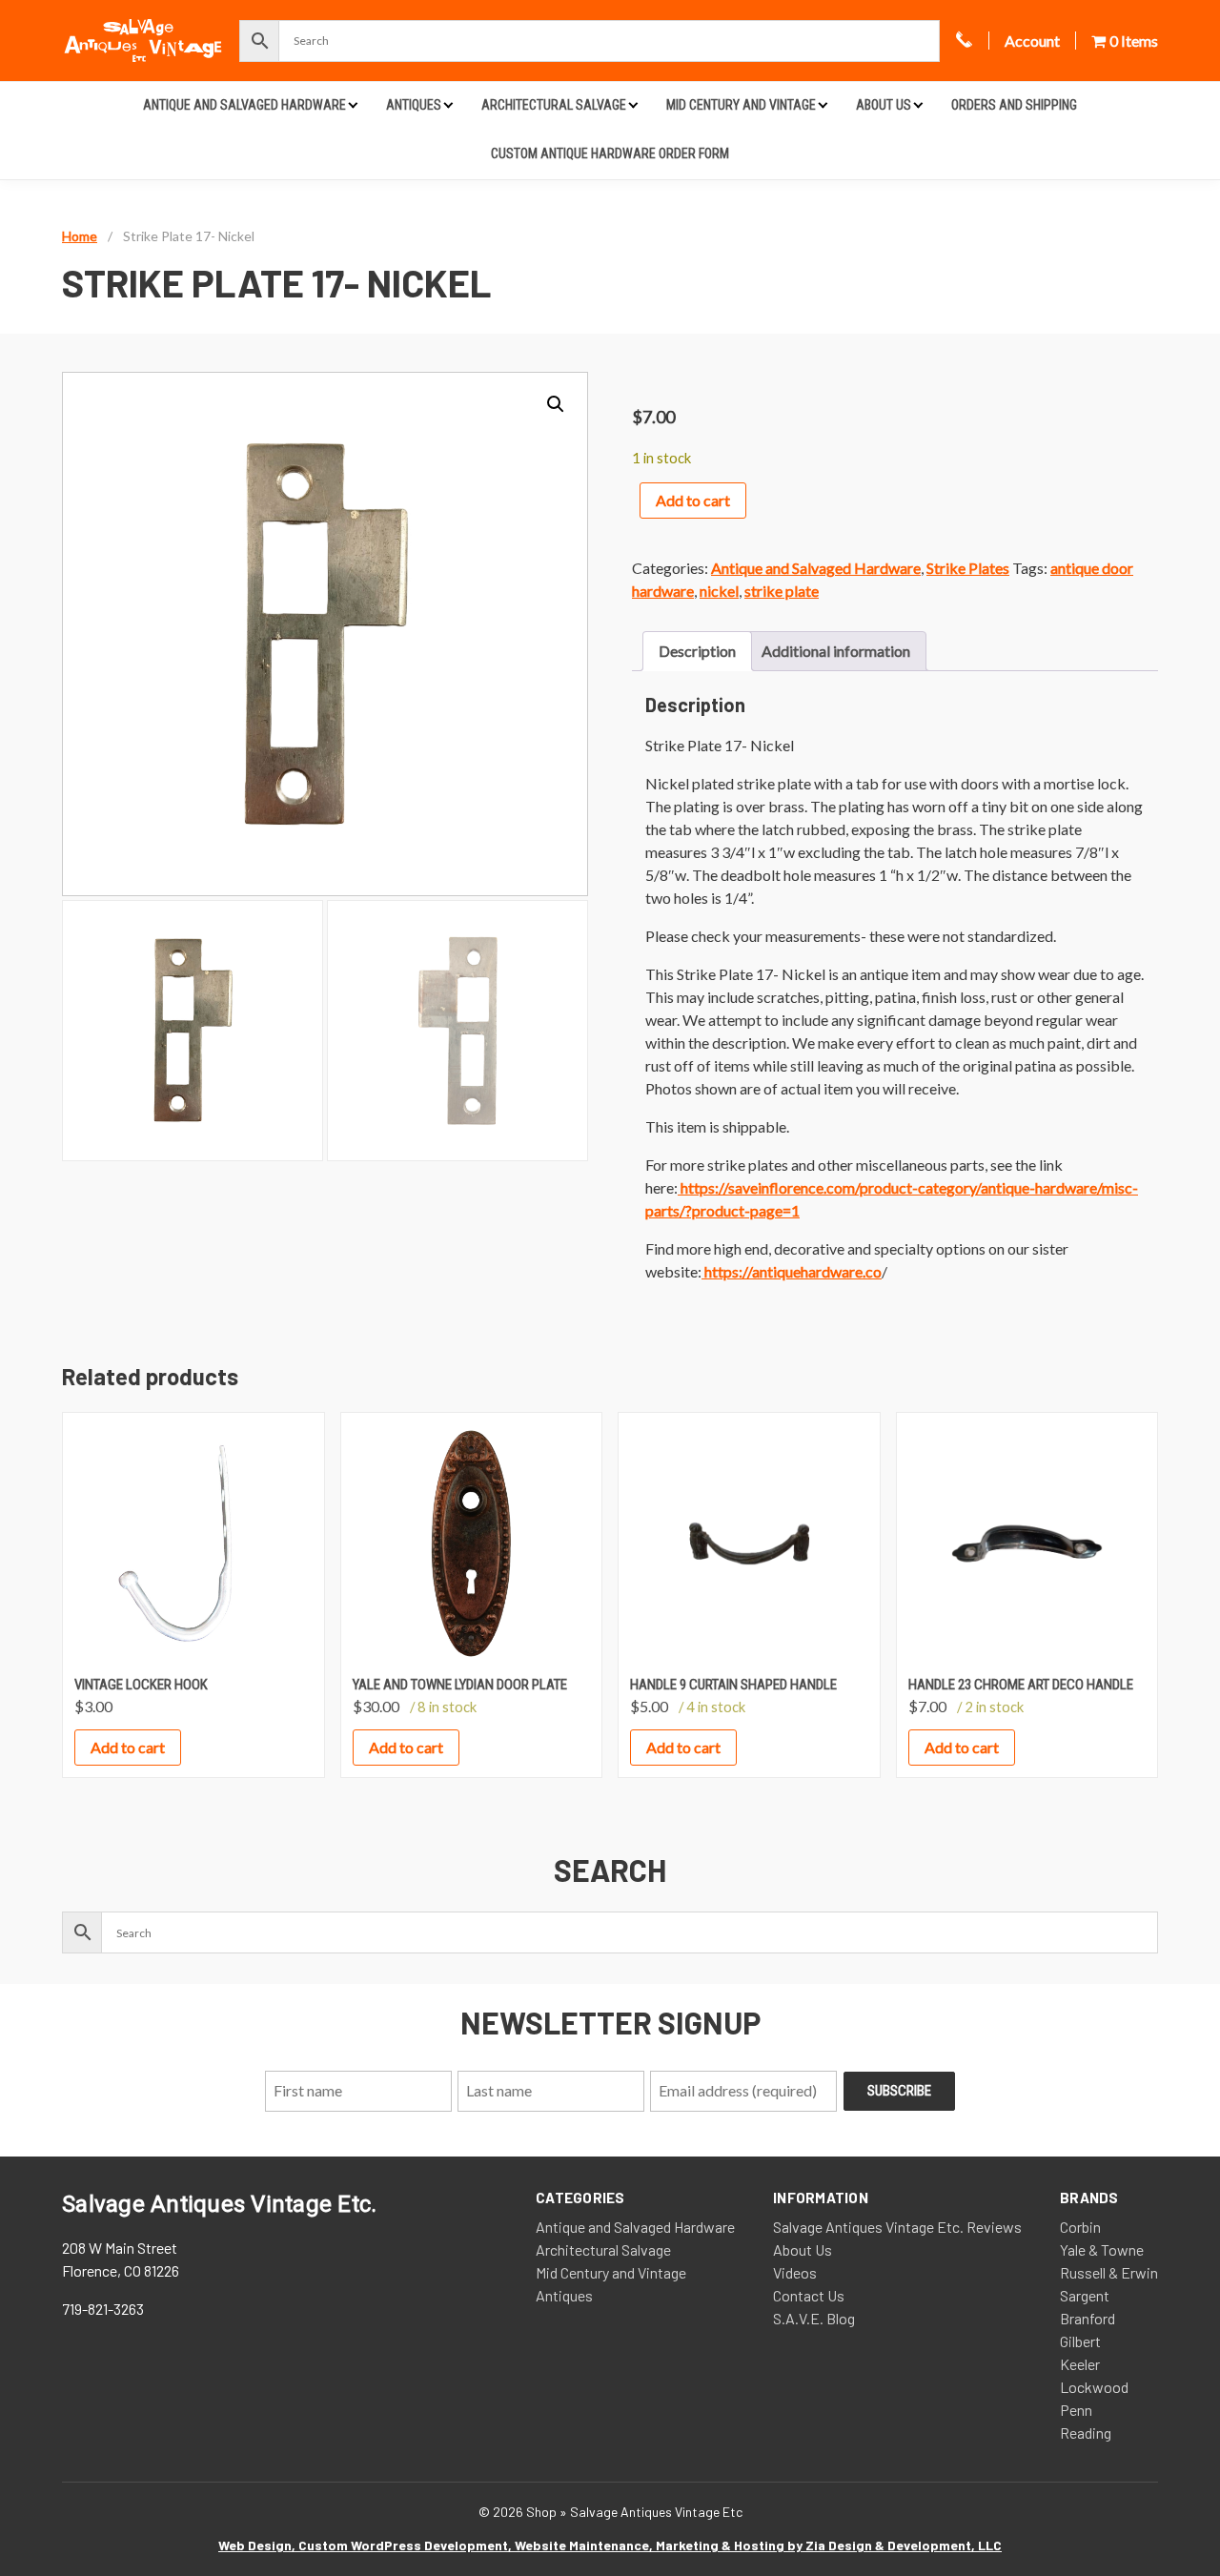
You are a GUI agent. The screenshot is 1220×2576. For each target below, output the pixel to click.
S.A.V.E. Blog (814, 2318)
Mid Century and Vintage (741, 105)
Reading (1086, 2433)
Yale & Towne (1102, 2249)
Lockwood (1094, 2387)
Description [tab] (697, 651)
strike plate (782, 591)
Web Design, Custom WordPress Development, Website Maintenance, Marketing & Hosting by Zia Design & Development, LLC (610, 2545)
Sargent (1085, 2295)
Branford (1088, 2318)
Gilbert (1080, 2341)
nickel (719, 591)
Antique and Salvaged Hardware (244, 105)
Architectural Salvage (554, 105)
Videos (795, 2272)
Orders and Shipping (1014, 105)
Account (1032, 41)
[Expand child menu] (353, 104)
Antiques (414, 105)
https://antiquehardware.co (792, 1271)
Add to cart (693, 500)
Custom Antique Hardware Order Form (610, 153)
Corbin (1080, 2227)
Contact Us (809, 2295)
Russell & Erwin (1109, 2272)
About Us (884, 105)
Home (80, 236)
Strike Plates (968, 568)
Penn (1076, 2410)
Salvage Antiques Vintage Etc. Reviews (897, 2227)
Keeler (1080, 2364)
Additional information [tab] (836, 651)
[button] (556, 404)
